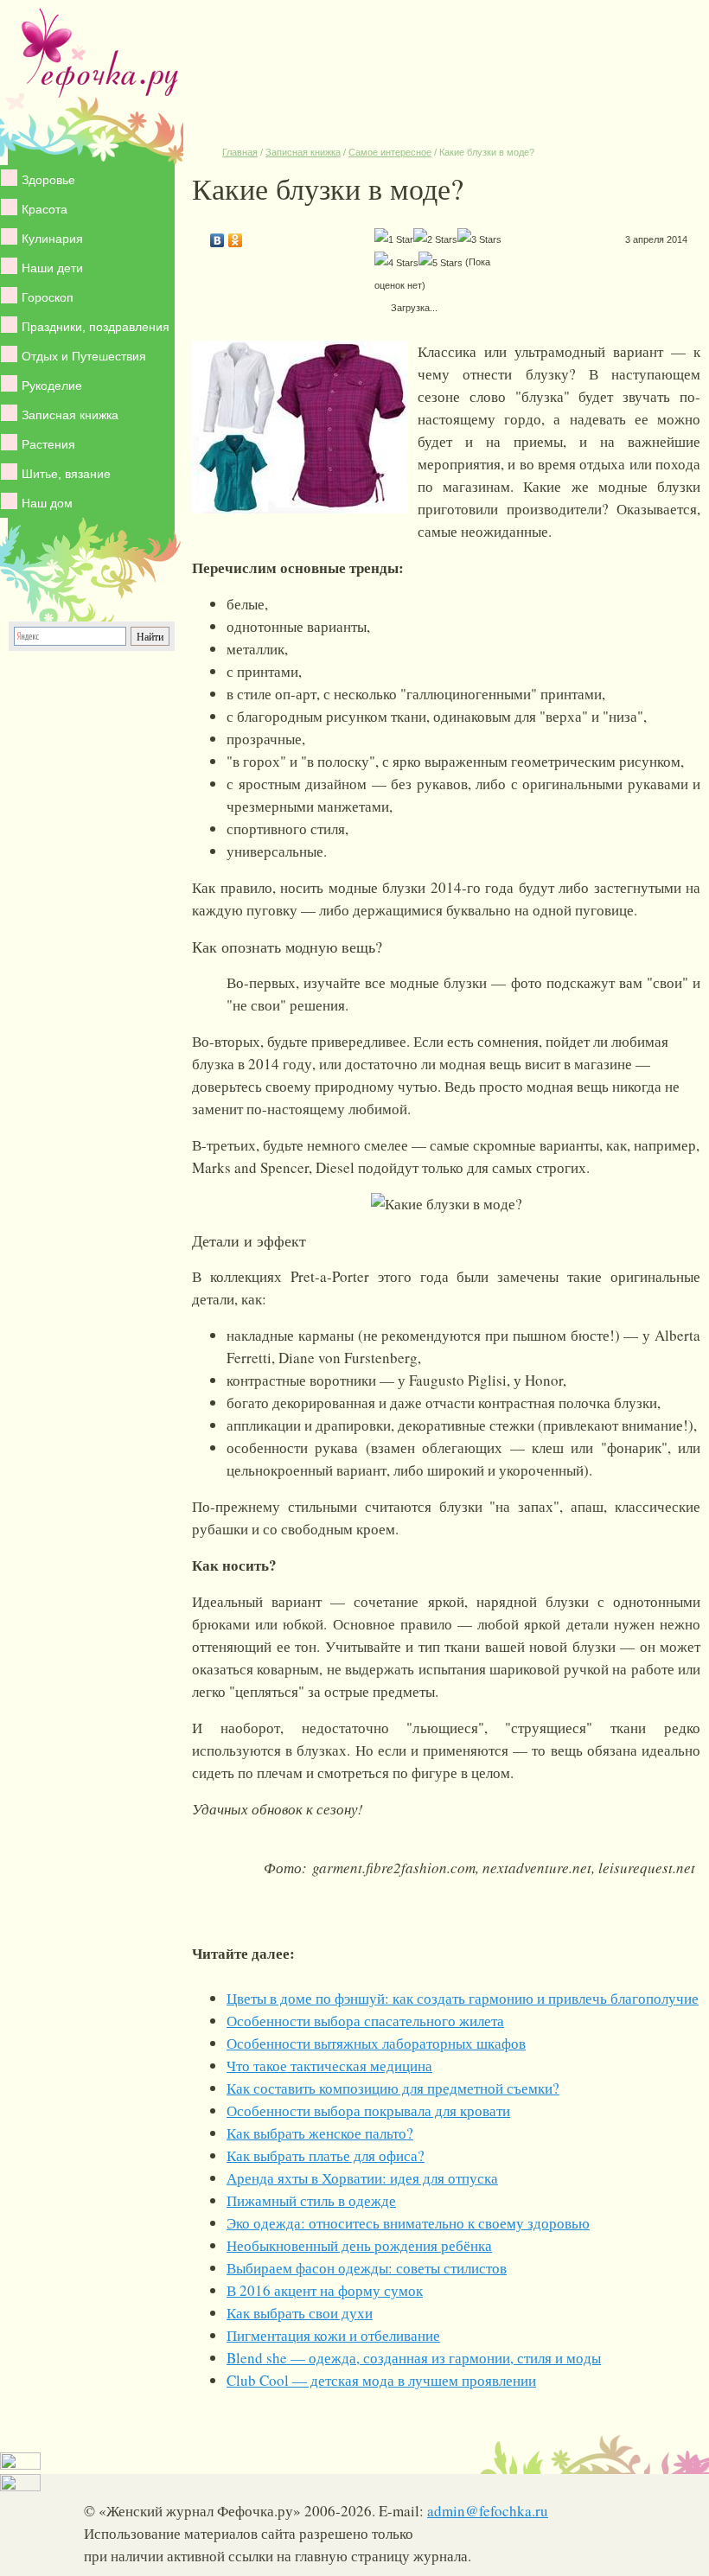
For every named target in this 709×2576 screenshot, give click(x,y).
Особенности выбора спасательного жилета (365, 2021)
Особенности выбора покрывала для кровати (368, 2111)
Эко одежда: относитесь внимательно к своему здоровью (408, 2223)
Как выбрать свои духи (300, 2313)
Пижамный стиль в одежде (311, 2200)
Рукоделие (52, 386)
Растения (48, 444)
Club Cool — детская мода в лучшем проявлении (381, 2380)
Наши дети (52, 268)
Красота (45, 209)
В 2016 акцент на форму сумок (325, 2290)
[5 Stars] (441, 263)
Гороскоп (48, 297)
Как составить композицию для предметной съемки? (393, 2088)
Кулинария (52, 239)
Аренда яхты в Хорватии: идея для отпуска (362, 2178)
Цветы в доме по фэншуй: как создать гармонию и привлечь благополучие (463, 1998)
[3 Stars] (479, 239)
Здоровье (48, 180)
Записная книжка (70, 415)
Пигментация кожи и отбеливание (333, 2335)
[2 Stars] (435, 239)
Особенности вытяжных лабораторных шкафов (376, 2043)
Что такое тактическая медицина (329, 2066)
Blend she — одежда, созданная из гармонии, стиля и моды (414, 2358)
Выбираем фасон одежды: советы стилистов (367, 2268)
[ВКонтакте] (217, 236)
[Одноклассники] (236, 236)
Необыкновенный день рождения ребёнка (359, 2245)
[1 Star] (394, 239)
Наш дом (47, 503)
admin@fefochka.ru (488, 2511)
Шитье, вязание (66, 474)
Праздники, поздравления (96, 327)
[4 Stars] (396, 263)
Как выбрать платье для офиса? (326, 2155)
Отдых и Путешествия (84, 356)
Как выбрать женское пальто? (320, 2133)
